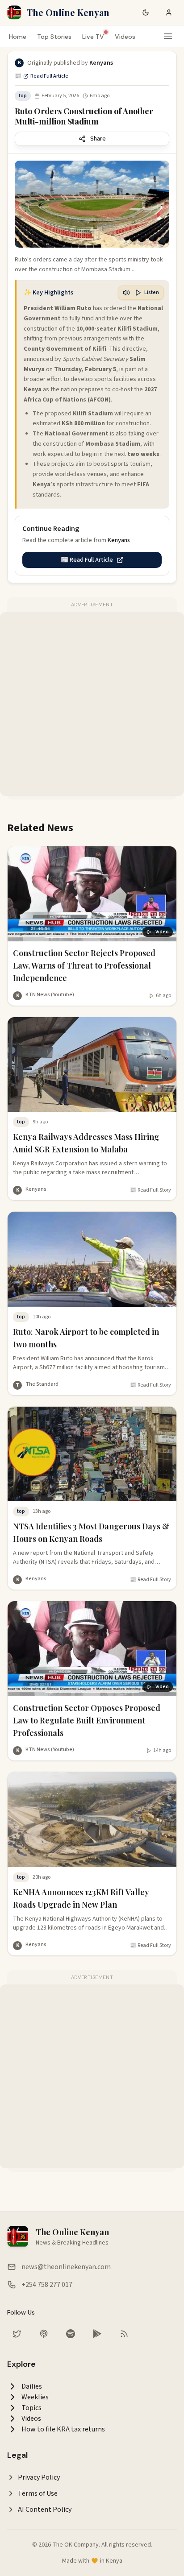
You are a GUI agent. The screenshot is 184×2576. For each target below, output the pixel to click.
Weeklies (35, 2397)
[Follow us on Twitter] (17, 2334)
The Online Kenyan (68, 12)
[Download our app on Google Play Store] (97, 2334)
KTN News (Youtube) (50, 995)
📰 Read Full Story (151, 1190)
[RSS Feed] (124, 2334)
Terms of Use (38, 2493)
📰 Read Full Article (42, 76)
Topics (31, 2408)
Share (98, 139)
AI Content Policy (45, 2510)
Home (18, 37)
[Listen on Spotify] (71, 2334)
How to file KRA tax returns (63, 2429)
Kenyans (36, 1189)
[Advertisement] (92, 704)
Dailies (32, 2386)
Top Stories (54, 37)
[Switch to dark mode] (146, 12)
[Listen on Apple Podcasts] (44, 2334)
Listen (152, 292)
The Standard (42, 1384)
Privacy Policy (39, 2477)
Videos (125, 37)
